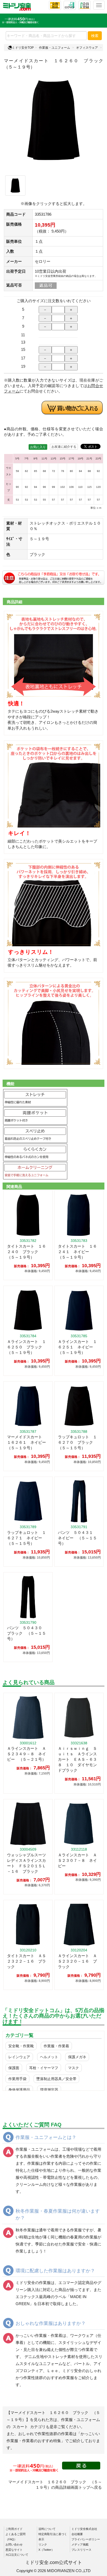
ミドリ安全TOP (23, 48)
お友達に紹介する (64, 447)
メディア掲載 (80, 2544)
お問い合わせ (14, 2544)
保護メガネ (77, 2057)
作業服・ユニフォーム (55, 48)
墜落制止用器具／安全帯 (56, 2079)
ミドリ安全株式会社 (84, 2529)
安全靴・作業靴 (21, 2046)
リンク (43, 2544)
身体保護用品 (19, 2090)
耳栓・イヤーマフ (44, 2068)
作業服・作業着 (56, 2046)
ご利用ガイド (14, 2529)
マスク (73, 2068)
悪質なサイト (14, 2550)
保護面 (14, 2068)
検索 (95, 36)
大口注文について (17, 2555)
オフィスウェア (87, 48)
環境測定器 (49, 2090)
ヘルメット (49, 2057)
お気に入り (38, 447)
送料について (47, 2529)
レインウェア (19, 2057)
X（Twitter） (46, 2550)
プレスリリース (81, 2550)
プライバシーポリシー (86, 2539)
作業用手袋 (17, 2079)
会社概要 (77, 2534)
